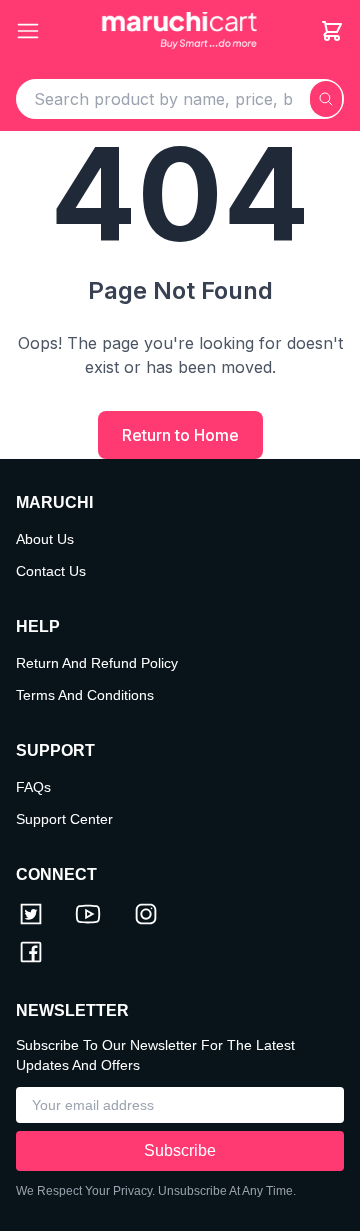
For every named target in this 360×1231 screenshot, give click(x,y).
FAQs (33, 787)
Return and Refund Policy (97, 663)
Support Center (64, 819)
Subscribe (180, 1150)
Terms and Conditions (85, 695)
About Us (45, 539)
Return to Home (180, 435)
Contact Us (51, 571)
